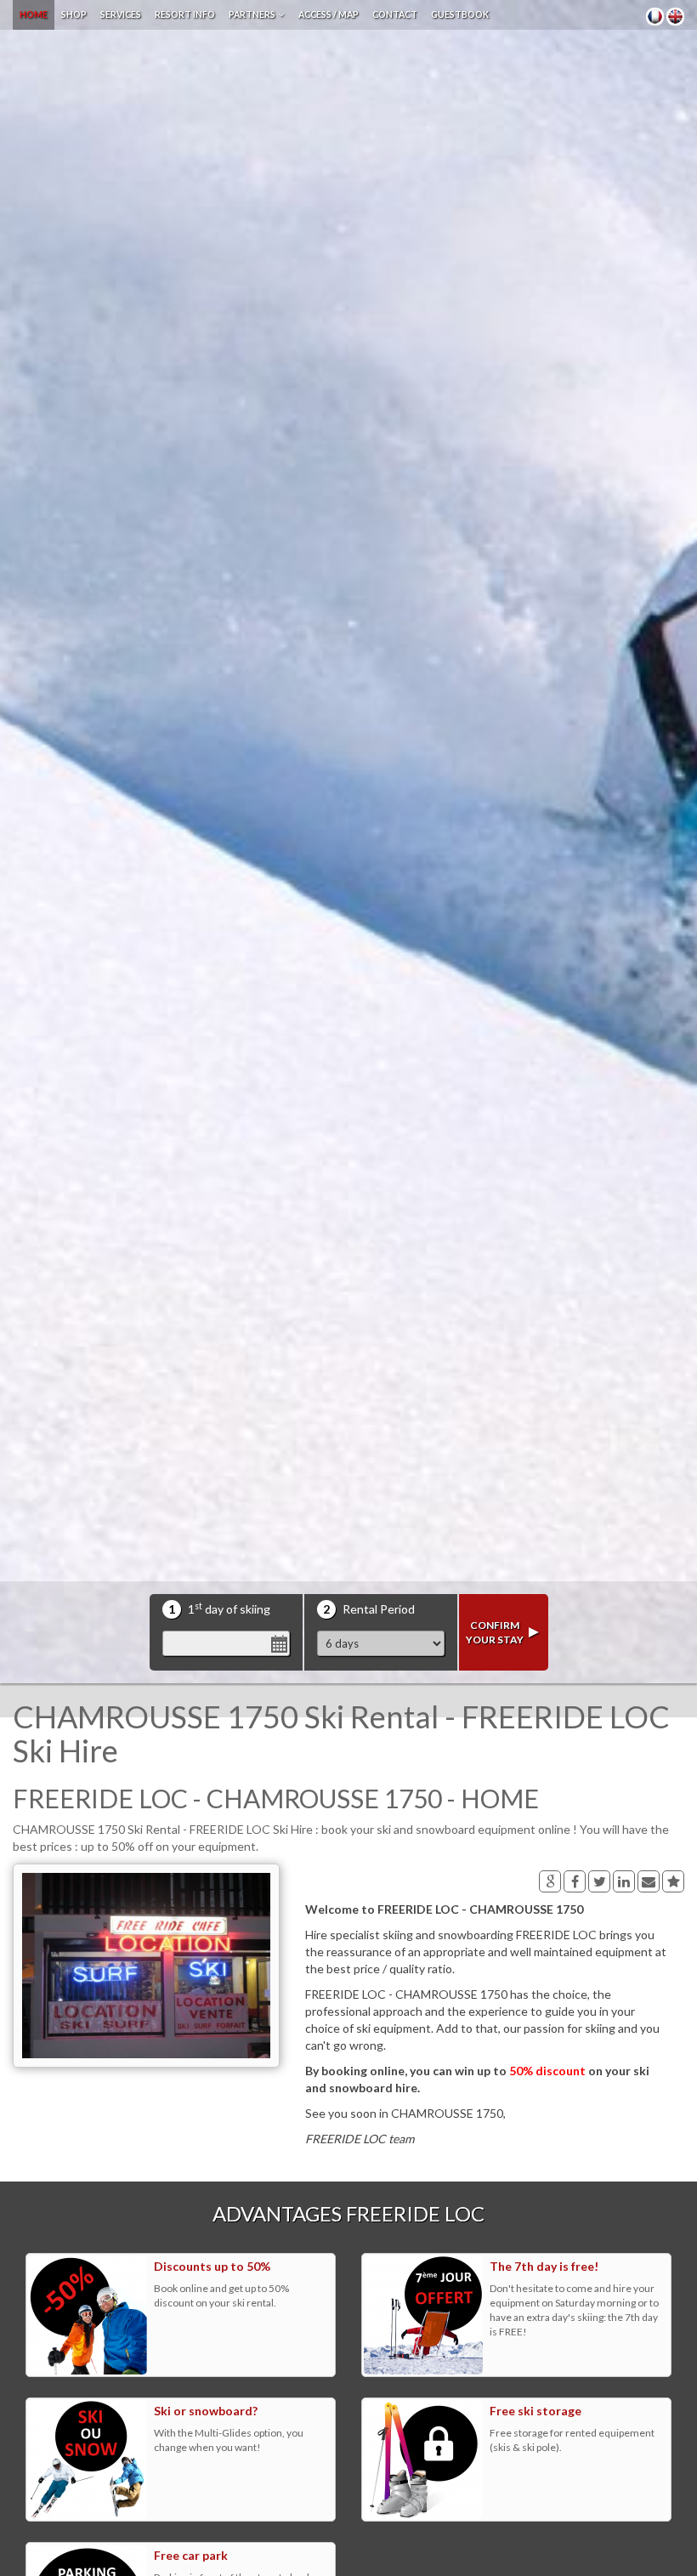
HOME (34, 14)
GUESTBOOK (460, 14)
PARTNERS (254, 14)
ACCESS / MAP (329, 14)
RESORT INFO (185, 14)
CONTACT (395, 14)
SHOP (74, 14)
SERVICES (121, 14)
